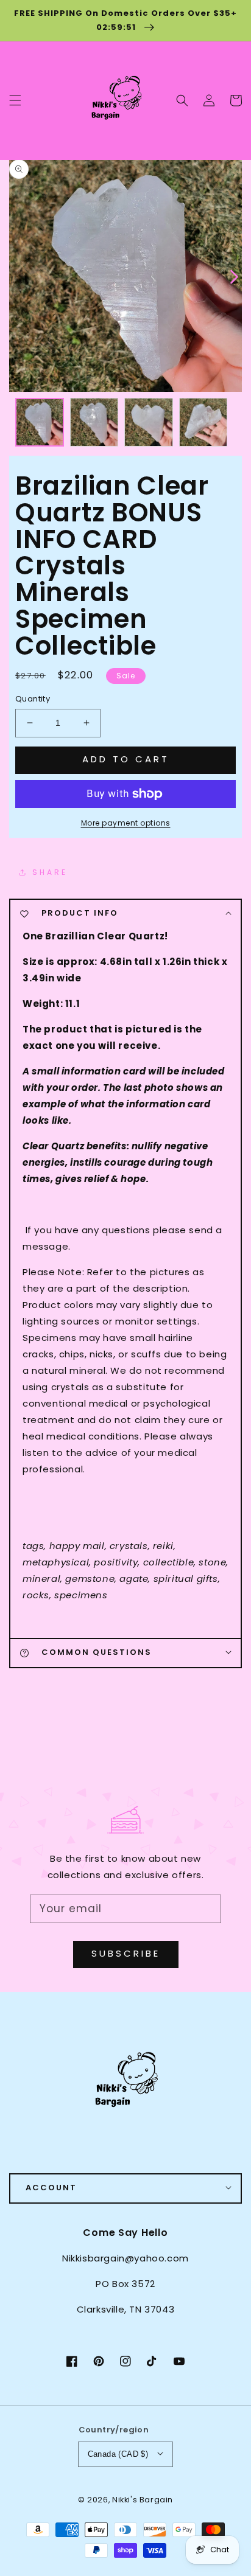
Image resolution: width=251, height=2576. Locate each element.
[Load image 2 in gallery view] (94, 422)
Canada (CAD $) (118, 2454)
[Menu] (15, 100)
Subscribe (126, 1953)
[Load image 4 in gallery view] (203, 422)
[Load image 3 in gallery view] (149, 422)
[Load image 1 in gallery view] (40, 422)
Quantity (33, 699)
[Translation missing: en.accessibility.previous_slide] (18, 276)
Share (50, 872)
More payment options (126, 823)
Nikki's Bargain (143, 2500)
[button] (182, 100)
